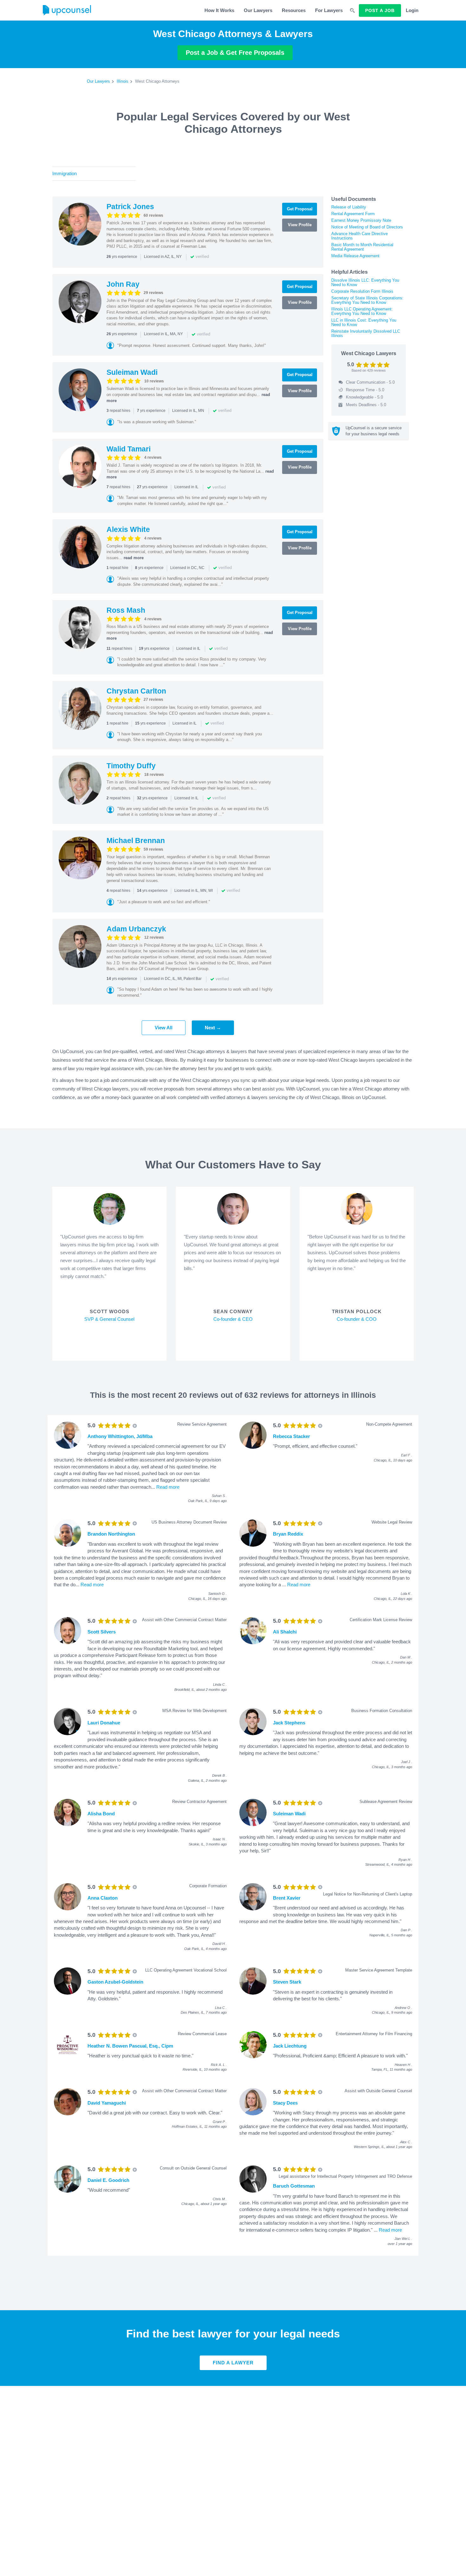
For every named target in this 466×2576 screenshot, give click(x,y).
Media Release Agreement (355, 256)
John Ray (123, 284)
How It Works (219, 10)
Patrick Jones (130, 207)
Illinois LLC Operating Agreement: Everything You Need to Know (362, 311)
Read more (168, 1487)
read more (134, 558)
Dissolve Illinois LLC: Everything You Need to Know (365, 282)
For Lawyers (329, 10)
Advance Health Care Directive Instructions (359, 236)
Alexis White (128, 529)
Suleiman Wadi (132, 372)
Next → (213, 1028)
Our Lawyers (258, 10)
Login (412, 10)
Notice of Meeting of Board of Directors (367, 227)
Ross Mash (126, 610)
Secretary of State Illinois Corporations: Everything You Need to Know (367, 300)
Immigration (65, 173)
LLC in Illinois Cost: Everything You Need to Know (364, 322)
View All (164, 1028)
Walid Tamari (129, 449)
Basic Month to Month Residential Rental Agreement (362, 247)
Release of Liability (349, 207)
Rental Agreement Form (353, 214)
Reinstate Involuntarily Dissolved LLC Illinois (366, 333)
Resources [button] (294, 10)
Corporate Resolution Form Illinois (362, 291)
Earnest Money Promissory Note (361, 220)
